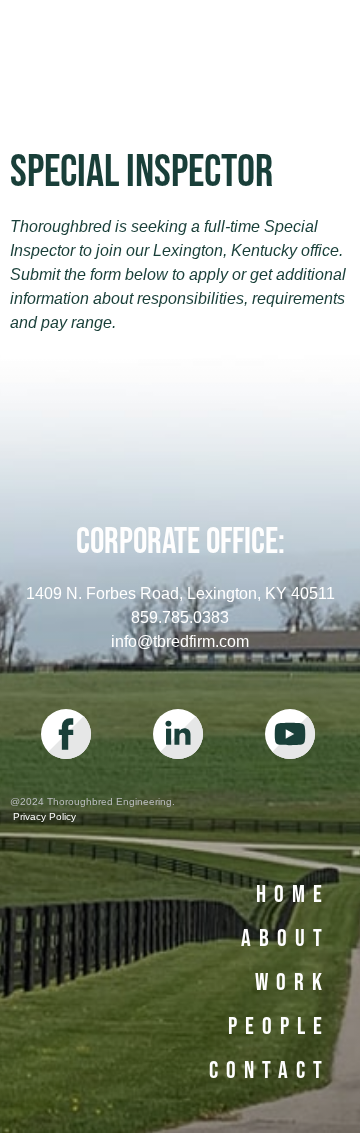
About (285, 938)
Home (293, 894)
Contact (269, 1070)
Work (292, 982)
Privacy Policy (43, 816)
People (279, 1026)
